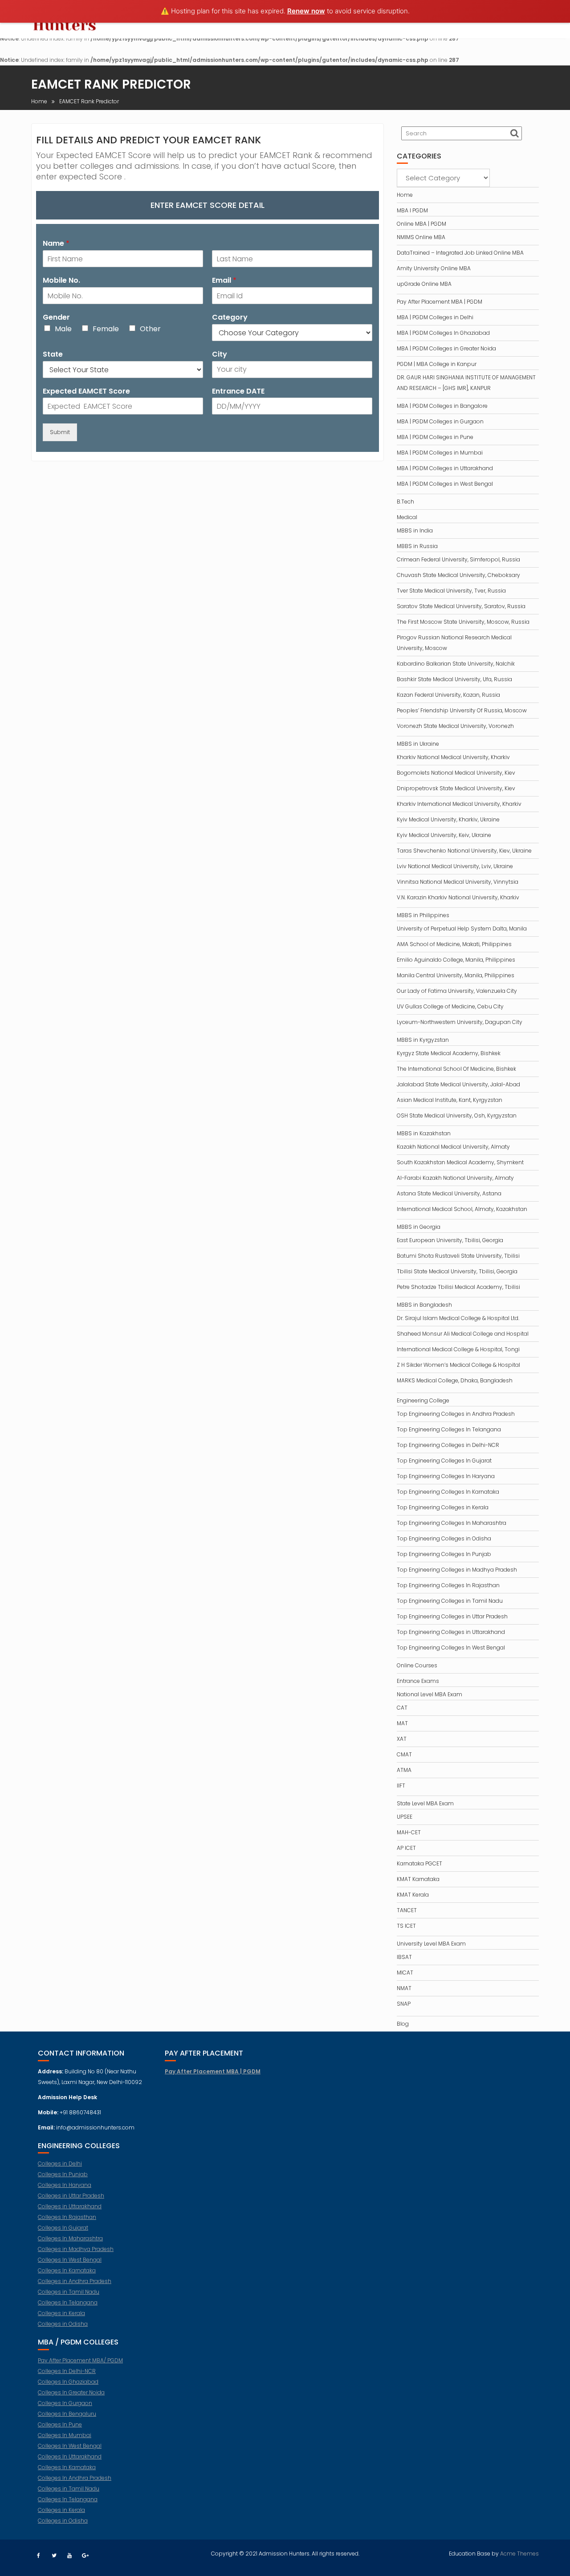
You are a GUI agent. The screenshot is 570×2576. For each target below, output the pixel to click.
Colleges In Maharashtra (70, 2238)
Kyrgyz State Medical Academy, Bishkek (449, 1053)
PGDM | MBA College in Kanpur (437, 364)
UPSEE (405, 1817)
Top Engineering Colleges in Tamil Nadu (450, 1601)
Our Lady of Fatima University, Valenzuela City (457, 991)
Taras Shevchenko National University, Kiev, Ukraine (464, 851)
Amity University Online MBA (434, 268)
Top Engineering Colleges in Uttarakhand (451, 1632)
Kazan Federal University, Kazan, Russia (448, 695)
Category (230, 318)
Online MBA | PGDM (421, 224)
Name (56, 244)
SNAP (404, 2004)
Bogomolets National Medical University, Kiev (456, 773)
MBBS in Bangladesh (424, 1305)
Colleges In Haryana (65, 2185)
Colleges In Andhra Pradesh (75, 2478)
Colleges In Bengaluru (67, 2414)
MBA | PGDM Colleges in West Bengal (445, 484)
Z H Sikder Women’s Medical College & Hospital (458, 1365)
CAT (402, 1708)
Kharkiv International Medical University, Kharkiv (459, 804)
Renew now (306, 11)
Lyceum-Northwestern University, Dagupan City (460, 1022)
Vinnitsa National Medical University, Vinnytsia (458, 882)
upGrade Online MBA (424, 284)
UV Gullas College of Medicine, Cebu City (450, 1006)
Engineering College (423, 1400)
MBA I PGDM (412, 210)
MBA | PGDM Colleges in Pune (435, 437)
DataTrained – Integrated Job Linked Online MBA (460, 253)
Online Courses (417, 1665)
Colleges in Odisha (63, 2324)
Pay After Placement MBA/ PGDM (80, 2360)
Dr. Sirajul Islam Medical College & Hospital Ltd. (458, 1318)
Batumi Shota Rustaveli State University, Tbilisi (458, 1256)
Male (63, 329)
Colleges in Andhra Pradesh (75, 2281)
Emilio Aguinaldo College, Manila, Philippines (456, 960)
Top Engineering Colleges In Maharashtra (452, 1523)
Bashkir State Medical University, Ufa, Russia (454, 679)
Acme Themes (519, 2554)
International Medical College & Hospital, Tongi (458, 1349)
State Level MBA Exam (425, 1803)
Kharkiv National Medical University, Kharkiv (453, 757)
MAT (402, 1723)
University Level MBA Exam (431, 1944)
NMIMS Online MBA (421, 237)
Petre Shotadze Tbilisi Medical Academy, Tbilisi (458, 1287)
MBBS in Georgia (419, 1227)
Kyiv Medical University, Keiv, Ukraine (444, 835)
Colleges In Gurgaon (65, 2403)
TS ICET (406, 1926)
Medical (407, 517)
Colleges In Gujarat (63, 2228)
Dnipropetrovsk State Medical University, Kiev (456, 788)
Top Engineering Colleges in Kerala (443, 1507)
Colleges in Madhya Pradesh (76, 2249)
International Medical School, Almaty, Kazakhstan (462, 1209)
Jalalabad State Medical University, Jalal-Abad (458, 1084)
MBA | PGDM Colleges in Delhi (435, 317)
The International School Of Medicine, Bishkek (456, 1069)
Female (106, 329)
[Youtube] (69, 2556)
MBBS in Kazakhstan (424, 1133)
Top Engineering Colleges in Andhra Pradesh (456, 1414)
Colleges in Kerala (61, 2313)
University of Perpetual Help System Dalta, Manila (462, 928)
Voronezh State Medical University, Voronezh (455, 726)
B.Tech (405, 502)
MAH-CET (409, 1832)
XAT (402, 1739)
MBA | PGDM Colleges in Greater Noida (446, 348)
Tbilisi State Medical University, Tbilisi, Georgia (457, 1271)
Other (150, 329)
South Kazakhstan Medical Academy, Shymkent (460, 1162)
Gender (56, 318)
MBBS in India (415, 530)
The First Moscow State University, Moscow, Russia (463, 622)
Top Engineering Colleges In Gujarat (444, 1461)
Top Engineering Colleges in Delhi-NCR (448, 1445)
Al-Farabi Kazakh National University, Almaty (455, 1178)
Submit (60, 432)
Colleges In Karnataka (67, 2270)
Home (405, 195)
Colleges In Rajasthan (67, 2217)
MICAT (405, 1973)
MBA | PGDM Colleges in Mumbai (440, 453)
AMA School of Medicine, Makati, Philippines (454, 944)
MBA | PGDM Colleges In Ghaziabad (443, 333)
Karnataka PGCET (419, 1863)
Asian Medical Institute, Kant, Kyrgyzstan (450, 1100)
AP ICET (406, 1848)
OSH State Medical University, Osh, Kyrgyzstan (457, 1115)
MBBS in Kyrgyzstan (423, 1040)
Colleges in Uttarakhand (70, 2206)
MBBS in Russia (417, 546)
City (220, 355)
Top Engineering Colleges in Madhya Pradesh (457, 1570)
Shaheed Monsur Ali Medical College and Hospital (463, 1334)
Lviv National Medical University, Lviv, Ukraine (455, 866)
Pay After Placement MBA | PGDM (440, 302)
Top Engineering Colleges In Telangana (449, 1429)
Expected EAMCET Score (86, 392)
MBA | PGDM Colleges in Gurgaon (440, 421)
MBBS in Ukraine (418, 744)
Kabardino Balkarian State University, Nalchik (456, 664)
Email (224, 281)
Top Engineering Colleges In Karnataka (448, 1492)
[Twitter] (54, 2556)
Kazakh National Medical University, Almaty (453, 1147)
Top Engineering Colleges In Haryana (446, 1476)
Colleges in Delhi (60, 2164)
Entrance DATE (238, 392)
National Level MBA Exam (430, 1694)
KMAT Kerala (413, 1895)
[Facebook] (38, 2556)
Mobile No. (61, 281)
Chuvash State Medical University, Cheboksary (458, 575)
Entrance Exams (418, 1681)
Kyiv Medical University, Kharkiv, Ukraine (448, 819)
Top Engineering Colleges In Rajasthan (448, 1585)
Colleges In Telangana (68, 2302)
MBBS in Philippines (423, 915)
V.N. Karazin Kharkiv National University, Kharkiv (458, 897)
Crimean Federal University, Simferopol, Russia (458, 559)
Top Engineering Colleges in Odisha (444, 1538)
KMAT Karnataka (418, 1879)
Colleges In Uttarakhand (70, 2456)
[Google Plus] (85, 2556)
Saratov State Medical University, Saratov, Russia (461, 606)
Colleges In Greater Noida (71, 2392)
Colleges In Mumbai (65, 2435)
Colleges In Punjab (63, 2174)
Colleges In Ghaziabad (68, 2382)
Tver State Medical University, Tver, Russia (451, 591)
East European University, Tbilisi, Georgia (450, 1240)
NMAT (404, 1988)
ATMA (404, 1770)
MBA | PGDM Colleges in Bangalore (442, 406)
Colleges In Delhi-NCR (67, 2371)
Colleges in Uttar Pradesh (71, 2196)
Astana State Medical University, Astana (449, 1193)
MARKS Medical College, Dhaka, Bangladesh (455, 1380)
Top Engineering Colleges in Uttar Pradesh (452, 1616)
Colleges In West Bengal (70, 2260)
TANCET (407, 1910)
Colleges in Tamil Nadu (69, 2292)
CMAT (404, 1754)
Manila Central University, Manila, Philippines (456, 975)
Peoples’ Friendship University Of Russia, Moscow (462, 710)
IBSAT (404, 1957)
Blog (403, 2024)
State (53, 355)
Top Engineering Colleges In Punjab (444, 1554)
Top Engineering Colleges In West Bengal (451, 1648)
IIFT (401, 1786)
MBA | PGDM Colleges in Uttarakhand (445, 468)
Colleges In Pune (60, 2424)
